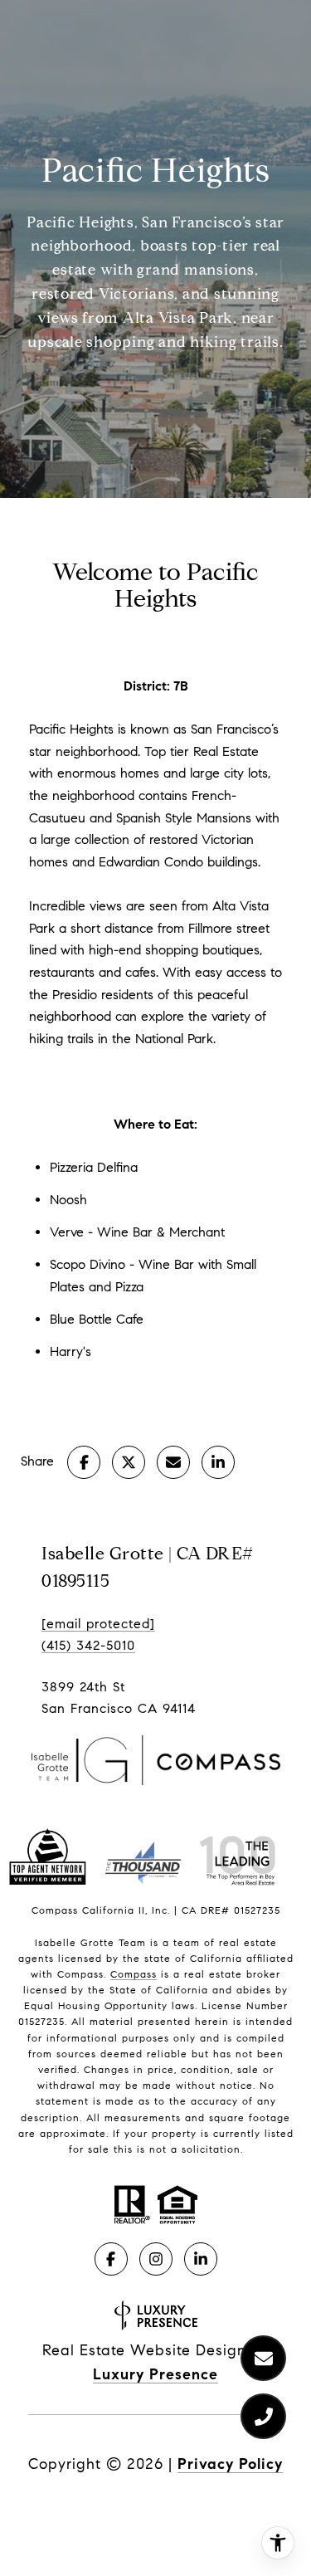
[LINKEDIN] (201, 2259)
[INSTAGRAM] (156, 2259)
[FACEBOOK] (111, 2259)
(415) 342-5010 (88, 1645)
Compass (134, 1974)
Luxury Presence (155, 2374)
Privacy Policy (230, 2464)
